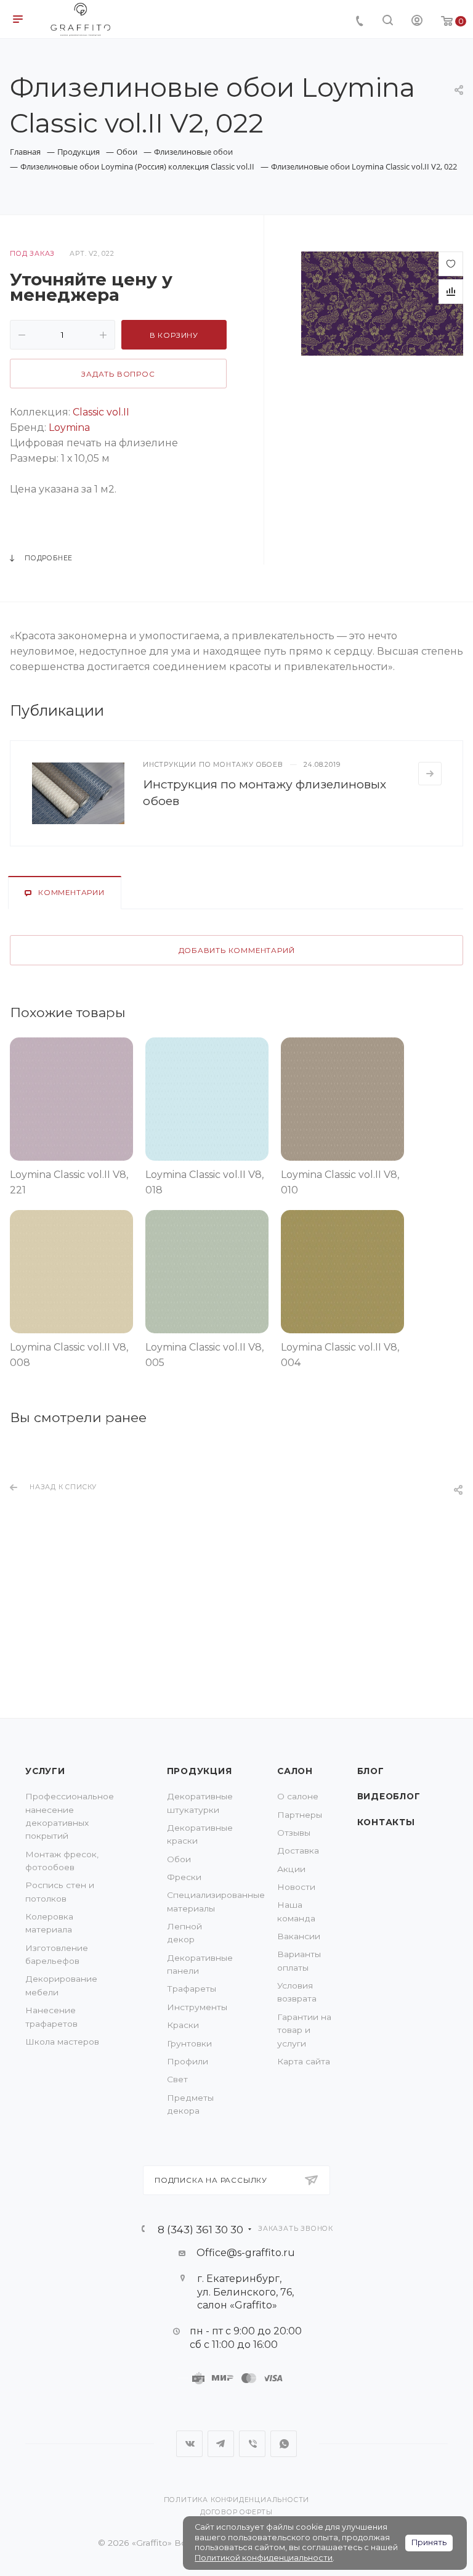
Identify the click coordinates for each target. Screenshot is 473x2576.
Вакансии (299, 1936)
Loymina (69, 427)
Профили (188, 2061)
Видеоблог (389, 1796)
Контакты (386, 1822)
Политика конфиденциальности (237, 2500)
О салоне (298, 1796)
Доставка (298, 1850)
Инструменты (197, 2007)
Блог (371, 1771)
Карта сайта (304, 2061)
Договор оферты (236, 2512)
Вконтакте (189, 2444)
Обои (179, 1859)
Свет (177, 2079)
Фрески (184, 1877)
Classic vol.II (101, 412)
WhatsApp (284, 2444)
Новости (296, 1887)
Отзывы (294, 1833)
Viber (252, 2444)
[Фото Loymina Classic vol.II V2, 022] (382, 303)
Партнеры (300, 1815)
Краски (183, 2025)
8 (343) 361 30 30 (200, 2229)
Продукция (200, 1771)
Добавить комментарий (237, 951)
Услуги (45, 1771)
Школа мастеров (62, 2042)
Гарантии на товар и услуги (304, 2030)
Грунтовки (189, 2043)
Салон (295, 1771)
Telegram (221, 2444)
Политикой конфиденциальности (264, 2558)
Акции (291, 1869)
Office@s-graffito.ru (246, 2253)
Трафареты (192, 1989)
